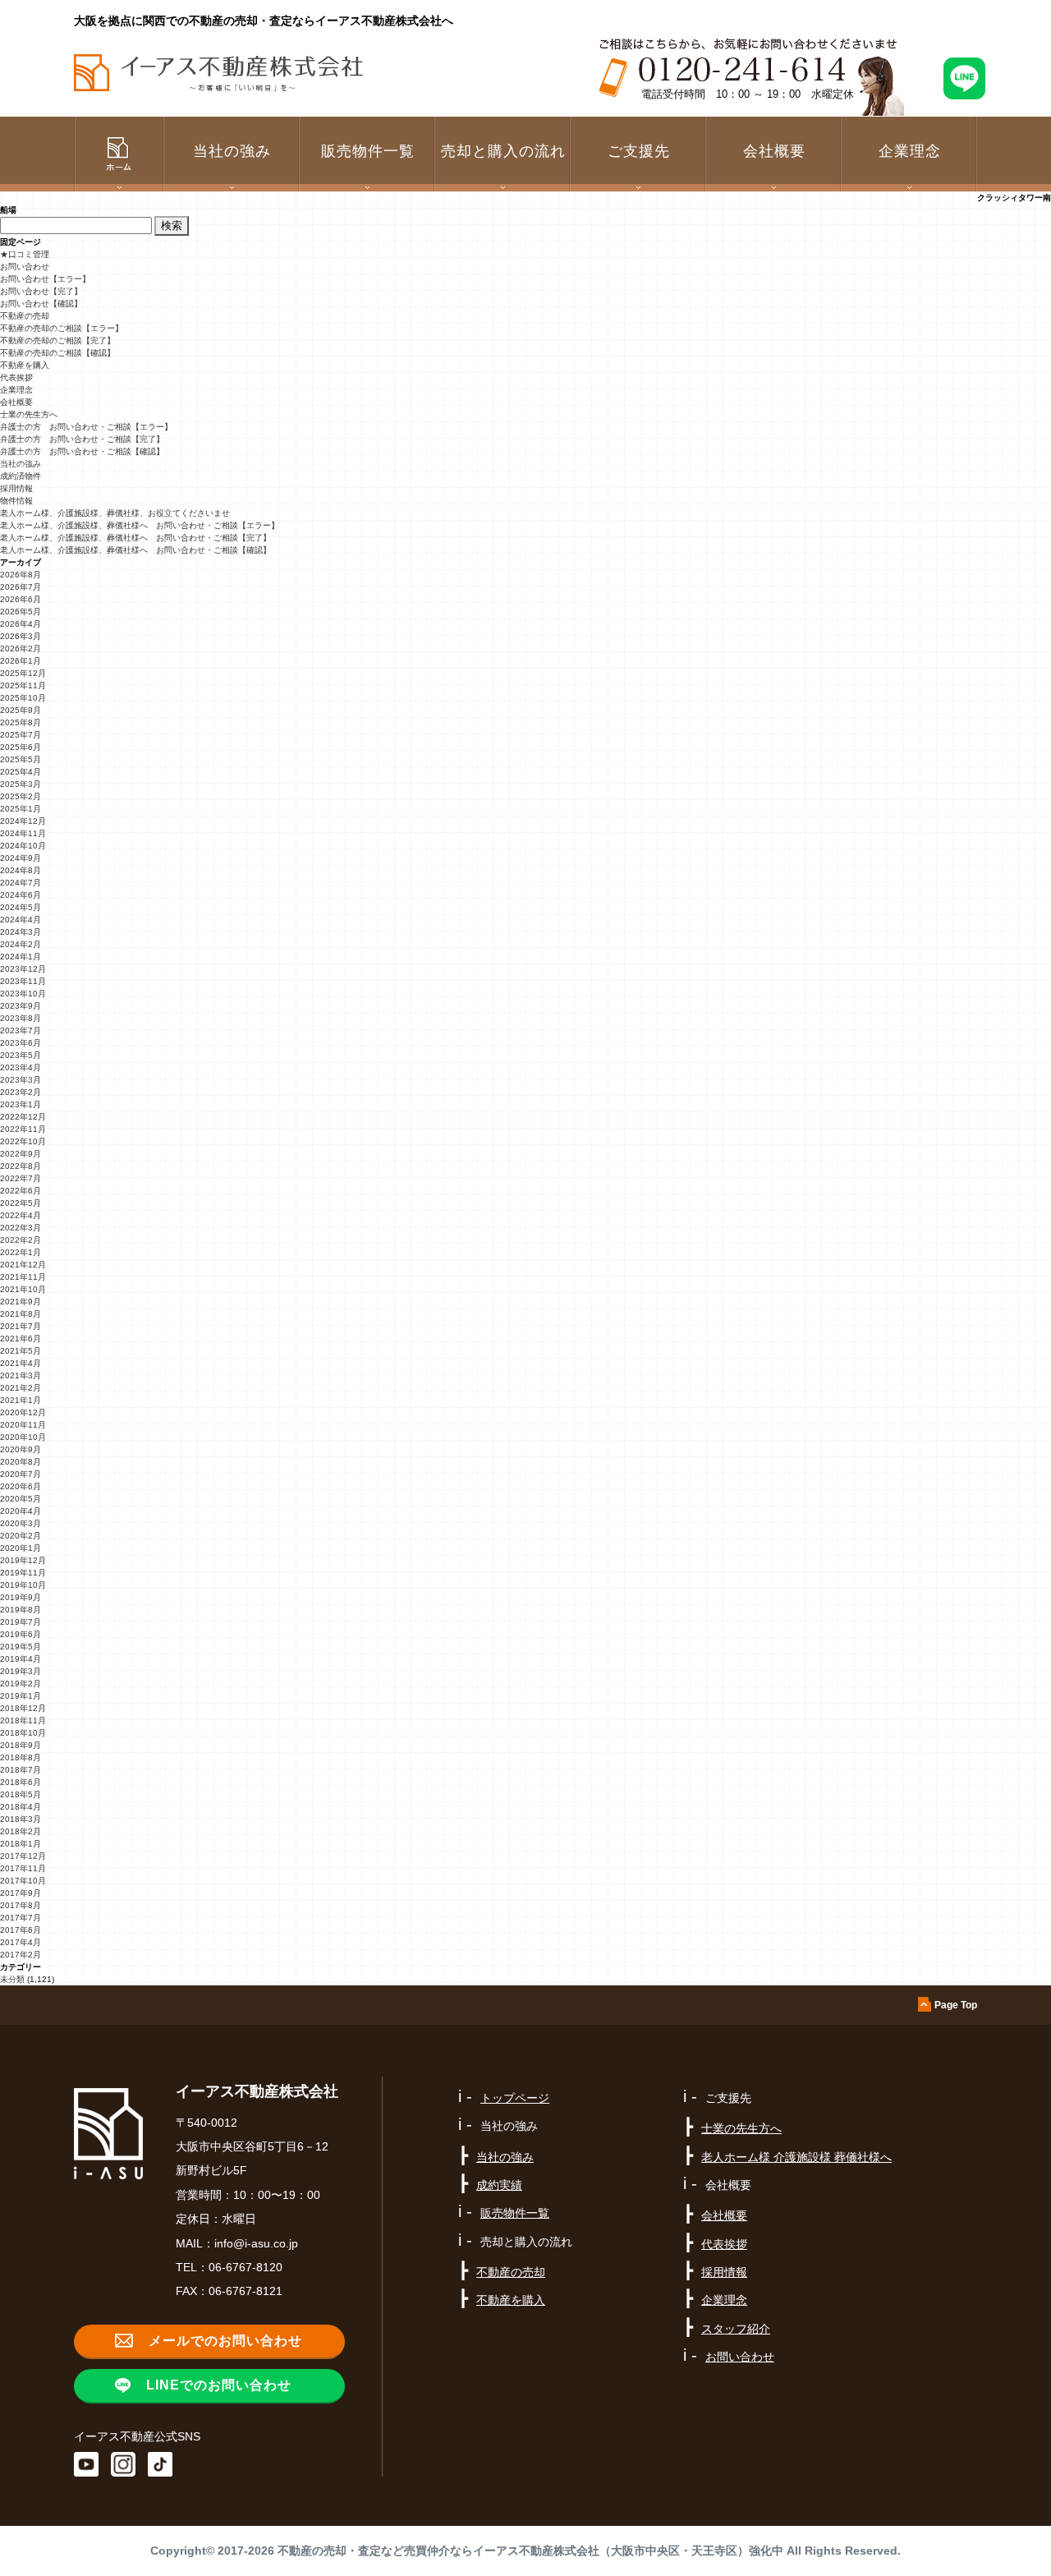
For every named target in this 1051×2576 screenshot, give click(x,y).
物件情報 (16, 501)
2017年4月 (21, 1942)
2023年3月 (21, 1080)
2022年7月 (21, 1178)
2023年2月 (21, 1092)
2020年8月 (21, 1462)
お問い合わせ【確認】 (41, 304)
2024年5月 (21, 907)
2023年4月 (21, 1067)
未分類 (12, 1979)
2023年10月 (23, 994)
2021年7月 (21, 1326)
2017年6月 (21, 1930)
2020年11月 (23, 1425)
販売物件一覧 (368, 151)
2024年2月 (21, 944)
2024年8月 (21, 870)
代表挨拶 (16, 377)
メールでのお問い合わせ (225, 2341)
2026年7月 (21, 587)
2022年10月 (23, 1141)
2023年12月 (23, 969)
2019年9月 (21, 1597)
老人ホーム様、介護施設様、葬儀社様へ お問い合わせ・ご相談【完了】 (135, 538)
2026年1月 (21, 661)
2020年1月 (21, 1548)
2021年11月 (23, 1277)
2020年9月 (21, 1449)
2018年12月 (23, 1708)
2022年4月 (21, 1215)
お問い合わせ (25, 267)
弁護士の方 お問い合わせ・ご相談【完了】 (82, 439)
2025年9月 (21, 710)
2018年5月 (21, 1794)
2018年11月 (23, 1720)
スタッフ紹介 (736, 2329)
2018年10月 (23, 1733)
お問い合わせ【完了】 (41, 291)
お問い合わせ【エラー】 (45, 279)
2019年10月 (23, 1585)
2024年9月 (21, 858)
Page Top (956, 2005)
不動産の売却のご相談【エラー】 (62, 328)
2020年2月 (21, 1536)
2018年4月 (21, 1807)
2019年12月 (23, 1560)
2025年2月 (21, 796)
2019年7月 (21, 1622)
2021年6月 (21, 1339)
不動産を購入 (25, 365)
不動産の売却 (25, 316)
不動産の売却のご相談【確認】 (57, 353)
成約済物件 (21, 476)
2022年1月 (21, 1252)
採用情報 (16, 488)
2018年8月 (21, 1757)
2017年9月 (21, 1893)
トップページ (515, 2098)
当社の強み (21, 464)
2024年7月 (21, 883)
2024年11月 (23, 833)
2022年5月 (21, 1203)
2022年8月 (21, 1166)
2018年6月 (21, 1782)
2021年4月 (21, 1363)
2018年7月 (21, 1770)
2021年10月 (23, 1289)
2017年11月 (23, 1868)
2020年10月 (23, 1437)
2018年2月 (21, 1831)
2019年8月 (21, 1610)
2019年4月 (21, 1659)
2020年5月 (21, 1499)
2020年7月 (21, 1474)
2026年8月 (21, 575)
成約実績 (499, 2185)
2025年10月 (23, 698)
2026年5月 (21, 612)
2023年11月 (23, 981)
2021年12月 (23, 1265)
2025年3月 (21, 784)
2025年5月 (21, 759)
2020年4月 (21, 1511)
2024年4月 (21, 920)
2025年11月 (23, 685)
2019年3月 (21, 1671)
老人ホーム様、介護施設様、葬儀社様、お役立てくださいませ (115, 513)
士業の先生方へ (29, 414)
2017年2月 (21, 1955)
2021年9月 (21, 1302)
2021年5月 (21, 1351)
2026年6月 (21, 599)
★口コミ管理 (25, 254)
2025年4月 (21, 772)
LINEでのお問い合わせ (219, 2385)
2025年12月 (23, 673)
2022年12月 (23, 1117)
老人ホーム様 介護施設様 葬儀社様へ (796, 2157)
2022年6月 (21, 1191)
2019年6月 (21, 1634)
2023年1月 (21, 1104)
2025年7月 (21, 735)
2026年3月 (21, 636)
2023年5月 (21, 1055)
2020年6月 (21, 1486)
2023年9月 (21, 1006)
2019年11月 (23, 1573)
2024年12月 (23, 821)
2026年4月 (21, 624)
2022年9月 (21, 1154)
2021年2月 (21, 1388)
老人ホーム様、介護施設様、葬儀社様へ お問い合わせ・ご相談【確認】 (135, 550)
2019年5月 (21, 1647)
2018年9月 (21, 1745)
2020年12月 (23, 1412)
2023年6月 (21, 1043)
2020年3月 (21, 1523)
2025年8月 (21, 722)
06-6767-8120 (246, 2267)
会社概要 (16, 402)
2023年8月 (21, 1018)
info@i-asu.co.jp (256, 2243)
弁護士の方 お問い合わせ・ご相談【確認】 (82, 451)
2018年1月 (21, 1844)
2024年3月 (21, 932)
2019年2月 (21, 1684)
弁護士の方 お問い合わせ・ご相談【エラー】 (86, 427)
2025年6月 (21, 747)
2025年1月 (21, 809)
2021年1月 (21, 1400)
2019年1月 (21, 1696)
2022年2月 (21, 1240)
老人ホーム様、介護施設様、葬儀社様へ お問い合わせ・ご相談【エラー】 (140, 525)
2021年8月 (21, 1314)
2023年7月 (21, 1030)
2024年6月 (21, 895)
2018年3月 (21, 1819)
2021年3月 (21, 1375)
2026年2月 (21, 649)
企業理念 (910, 151)
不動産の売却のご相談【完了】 (57, 340)
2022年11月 (23, 1129)
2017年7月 (21, 1918)
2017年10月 (23, 1881)
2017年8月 (21, 1905)
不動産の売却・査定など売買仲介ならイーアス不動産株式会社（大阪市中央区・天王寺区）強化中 (530, 2551)
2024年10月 (23, 846)
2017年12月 (23, 1856)
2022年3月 (21, 1228)
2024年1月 (21, 957)
